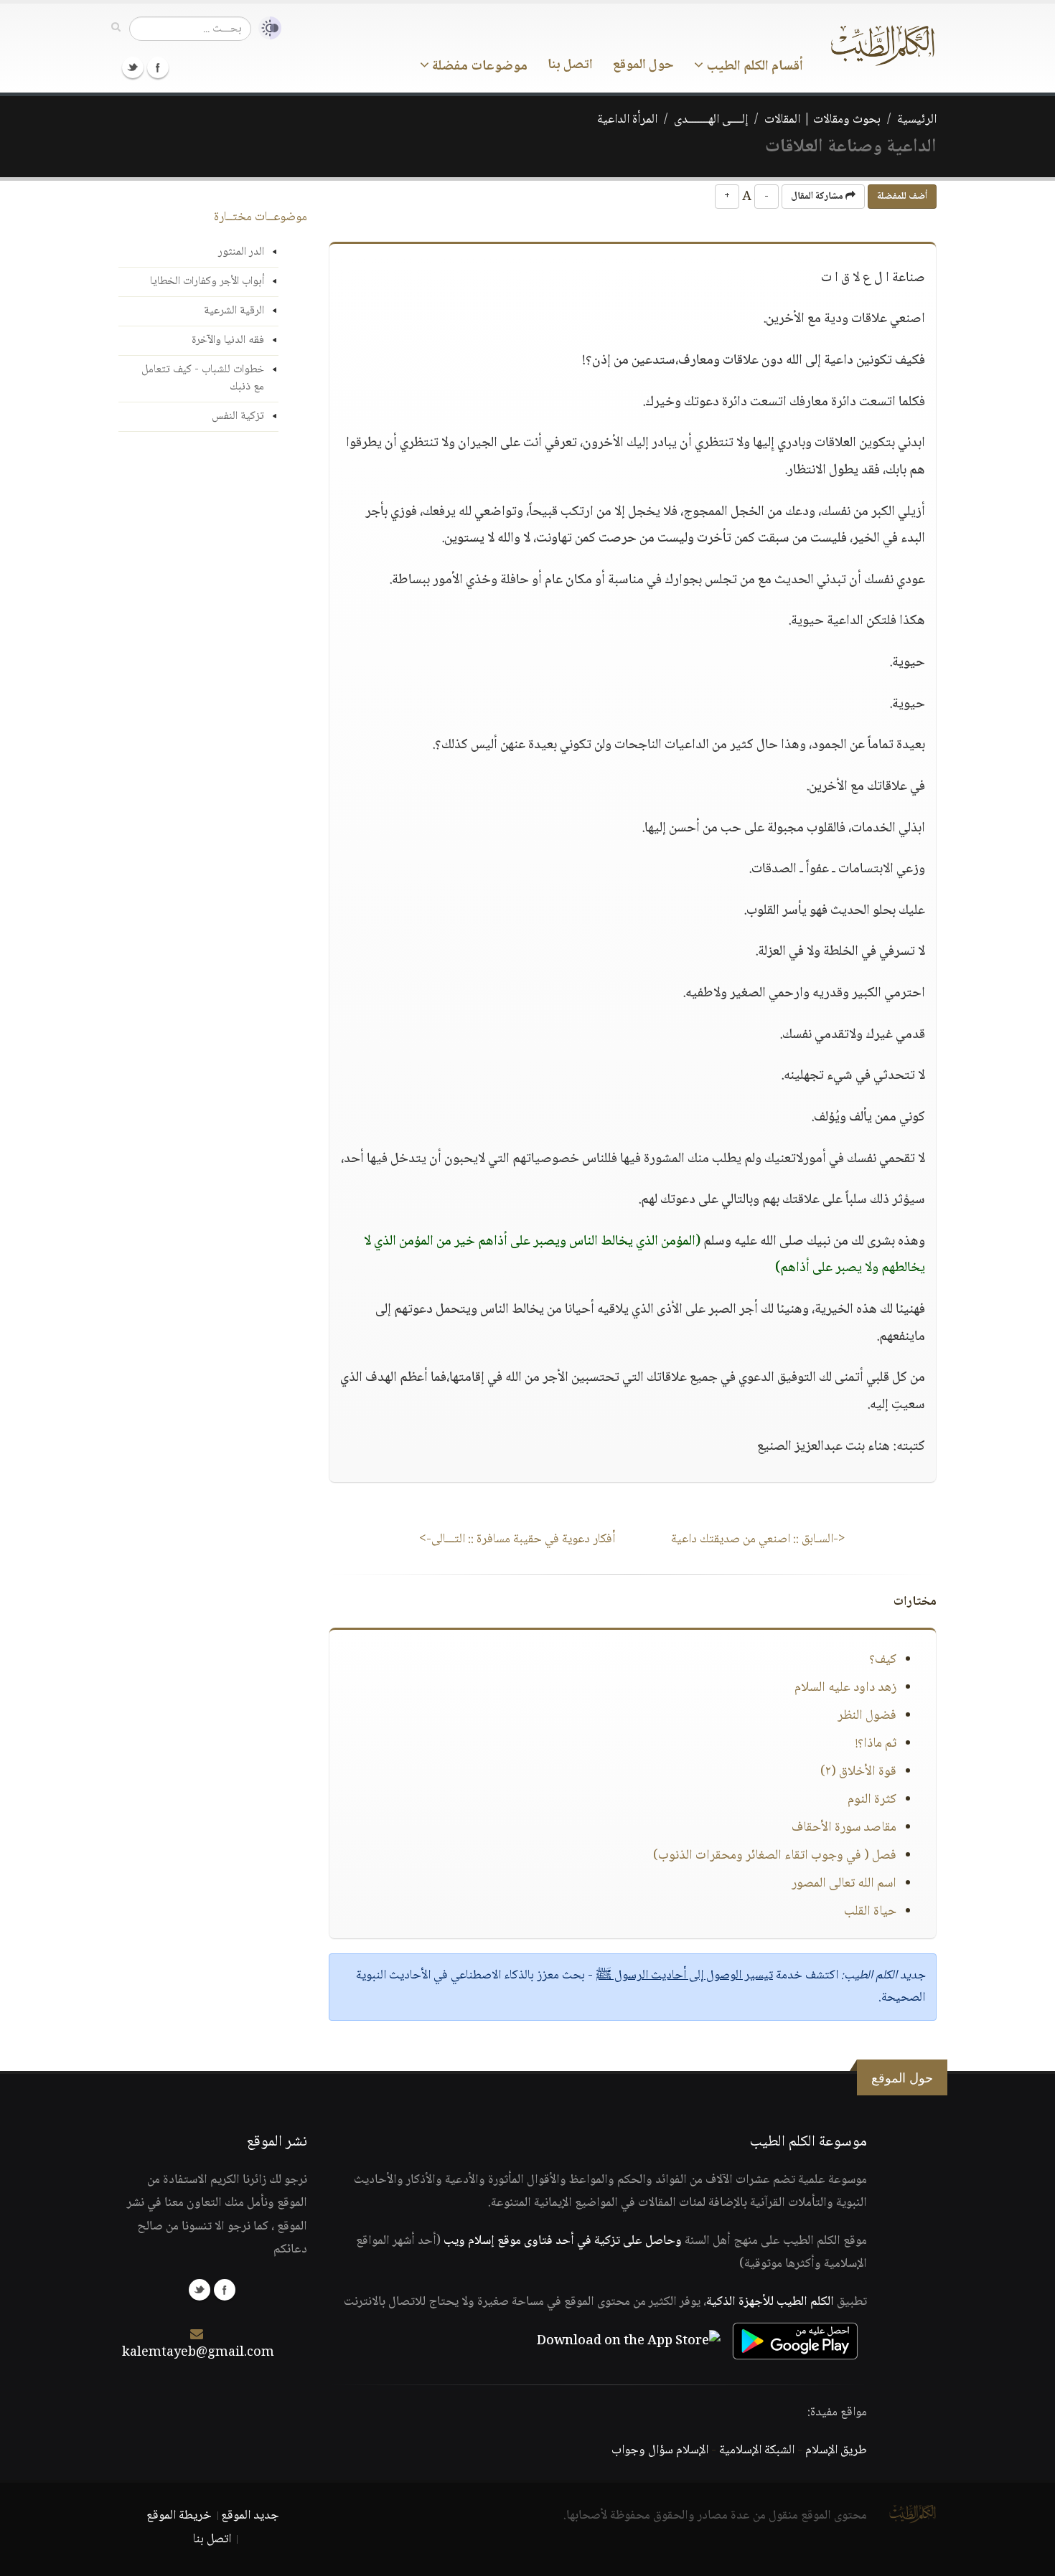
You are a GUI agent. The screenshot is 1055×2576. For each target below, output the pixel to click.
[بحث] (116, 28)
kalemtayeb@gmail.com (198, 2353)
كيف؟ (883, 1660)
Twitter (133, 67)
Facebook (158, 67)
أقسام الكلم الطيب (753, 67)
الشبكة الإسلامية (757, 2450)
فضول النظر (867, 1716)
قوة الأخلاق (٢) (858, 1772)
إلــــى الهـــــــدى (711, 120)
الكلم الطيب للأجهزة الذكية (770, 2302)
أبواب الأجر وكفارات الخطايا (207, 282)
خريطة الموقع (179, 2516)
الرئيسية (917, 120)
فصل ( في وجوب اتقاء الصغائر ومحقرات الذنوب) (775, 1856)
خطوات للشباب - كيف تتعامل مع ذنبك (203, 378)
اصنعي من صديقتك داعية (758, 1539)
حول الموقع (643, 65)
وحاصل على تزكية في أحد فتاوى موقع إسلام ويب (563, 2241)
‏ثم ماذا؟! (876, 1744)
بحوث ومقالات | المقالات (822, 120)
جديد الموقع (250, 2516)
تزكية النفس (238, 416)
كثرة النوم (872, 1800)
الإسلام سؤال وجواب (660, 2450)
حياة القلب (870, 1912)
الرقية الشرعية (234, 311)
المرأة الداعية (627, 120)
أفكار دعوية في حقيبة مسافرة (517, 1539)
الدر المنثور (241, 252)
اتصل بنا (570, 65)
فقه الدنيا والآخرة (228, 340)
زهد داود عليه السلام (845, 1688)
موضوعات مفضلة (478, 67)
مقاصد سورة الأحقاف (844, 1828)
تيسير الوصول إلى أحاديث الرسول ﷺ (684, 1976)
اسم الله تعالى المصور (844, 1884)
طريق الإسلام (836, 2450)
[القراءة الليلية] (266, 28)
